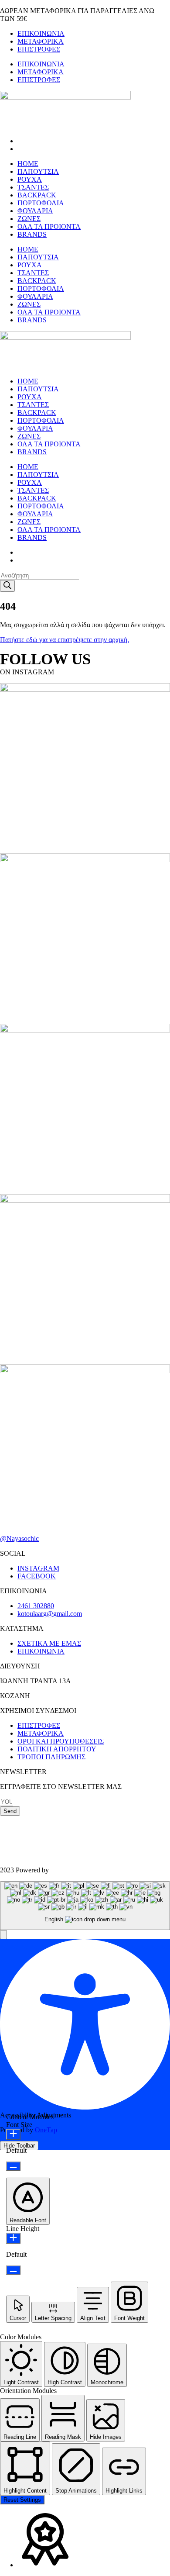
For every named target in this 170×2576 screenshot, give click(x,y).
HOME (28, 164)
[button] (3, 1935)
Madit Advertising (75, 1870)
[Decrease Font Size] (13, 2166)
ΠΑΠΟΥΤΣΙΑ (38, 171)
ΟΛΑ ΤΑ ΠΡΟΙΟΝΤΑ (49, 226)
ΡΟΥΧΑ (30, 179)
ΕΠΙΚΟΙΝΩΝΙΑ (41, 33)
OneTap (46, 2130)
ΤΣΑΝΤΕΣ (33, 187)
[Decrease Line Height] (13, 2270)
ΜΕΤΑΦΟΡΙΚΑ (41, 41)
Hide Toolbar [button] (19, 2146)
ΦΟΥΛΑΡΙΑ (35, 211)
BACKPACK (37, 195)
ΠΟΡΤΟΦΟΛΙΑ (41, 203)
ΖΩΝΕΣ (29, 219)
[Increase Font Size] (13, 2134)
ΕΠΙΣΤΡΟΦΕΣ (39, 49)
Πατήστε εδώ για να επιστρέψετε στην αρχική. (65, 640)
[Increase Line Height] (13, 2238)
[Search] (7, 586)
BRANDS (32, 234)
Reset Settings (22, 2500)
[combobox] (85, 1906)
